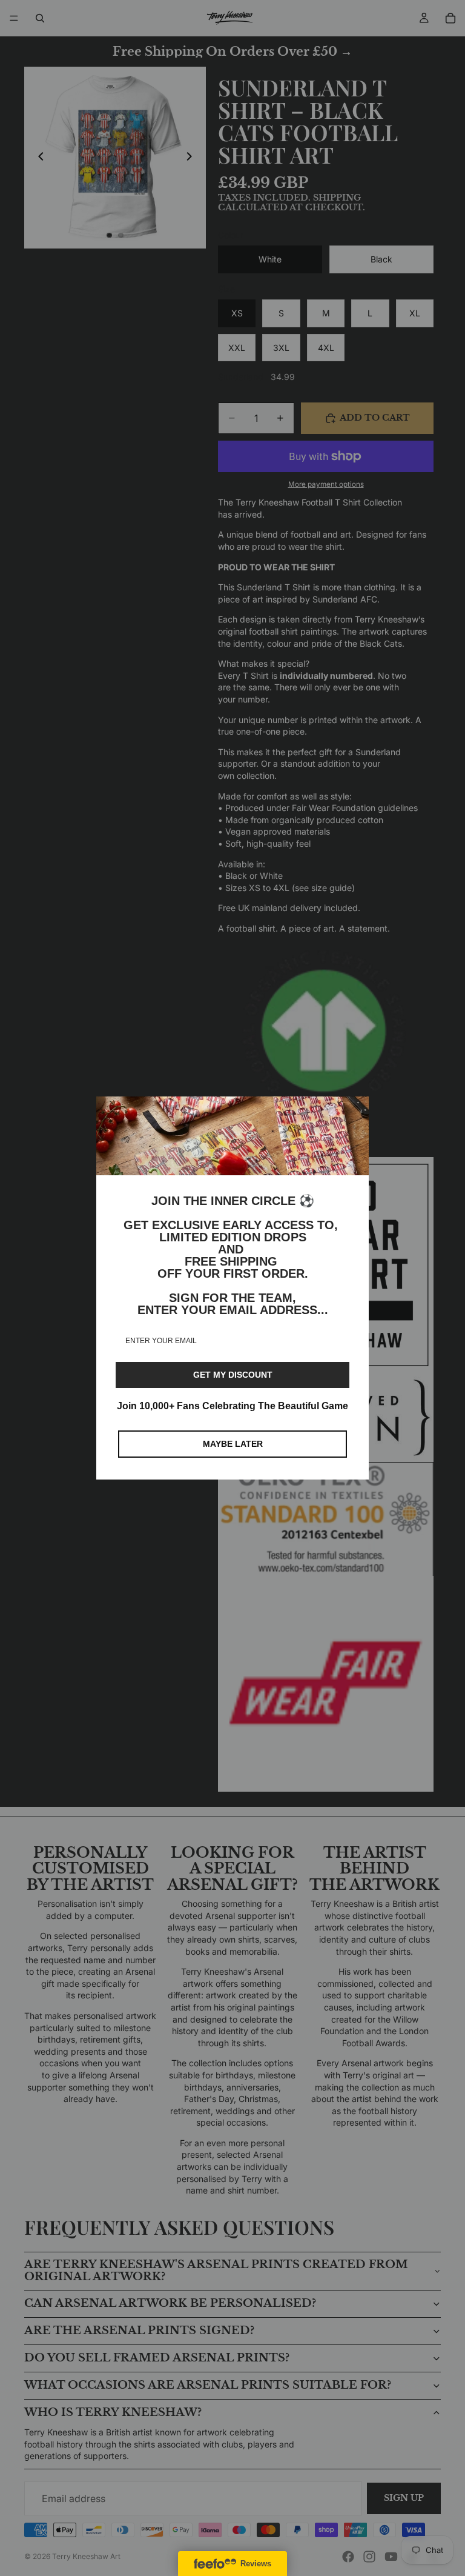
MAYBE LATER (233, 1444)
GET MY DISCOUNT (233, 1375)
